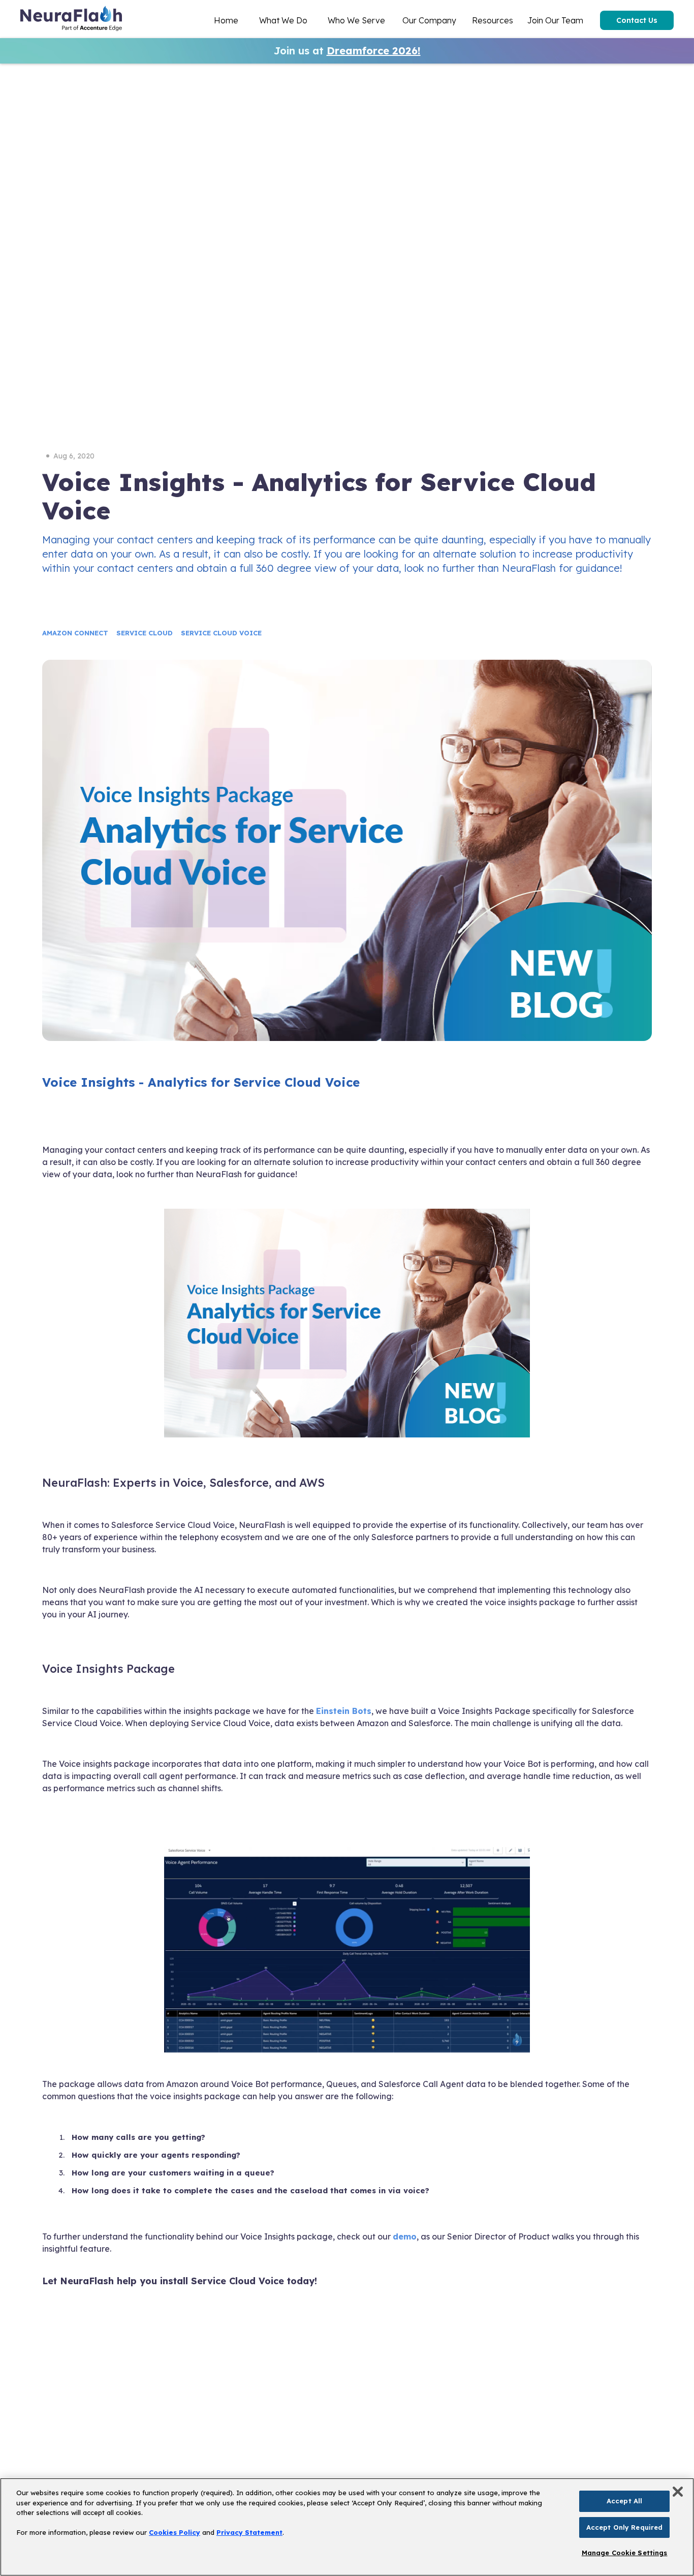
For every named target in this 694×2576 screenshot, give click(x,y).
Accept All (624, 2501)
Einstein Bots (344, 1711)
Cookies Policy (175, 2532)
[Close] (678, 2492)
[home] (71, 20)
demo (405, 2236)
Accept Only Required (625, 2527)
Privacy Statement (249, 2532)
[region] (347, 2527)
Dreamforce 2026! (374, 51)
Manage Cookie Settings (625, 2553)
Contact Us (637, 20)
